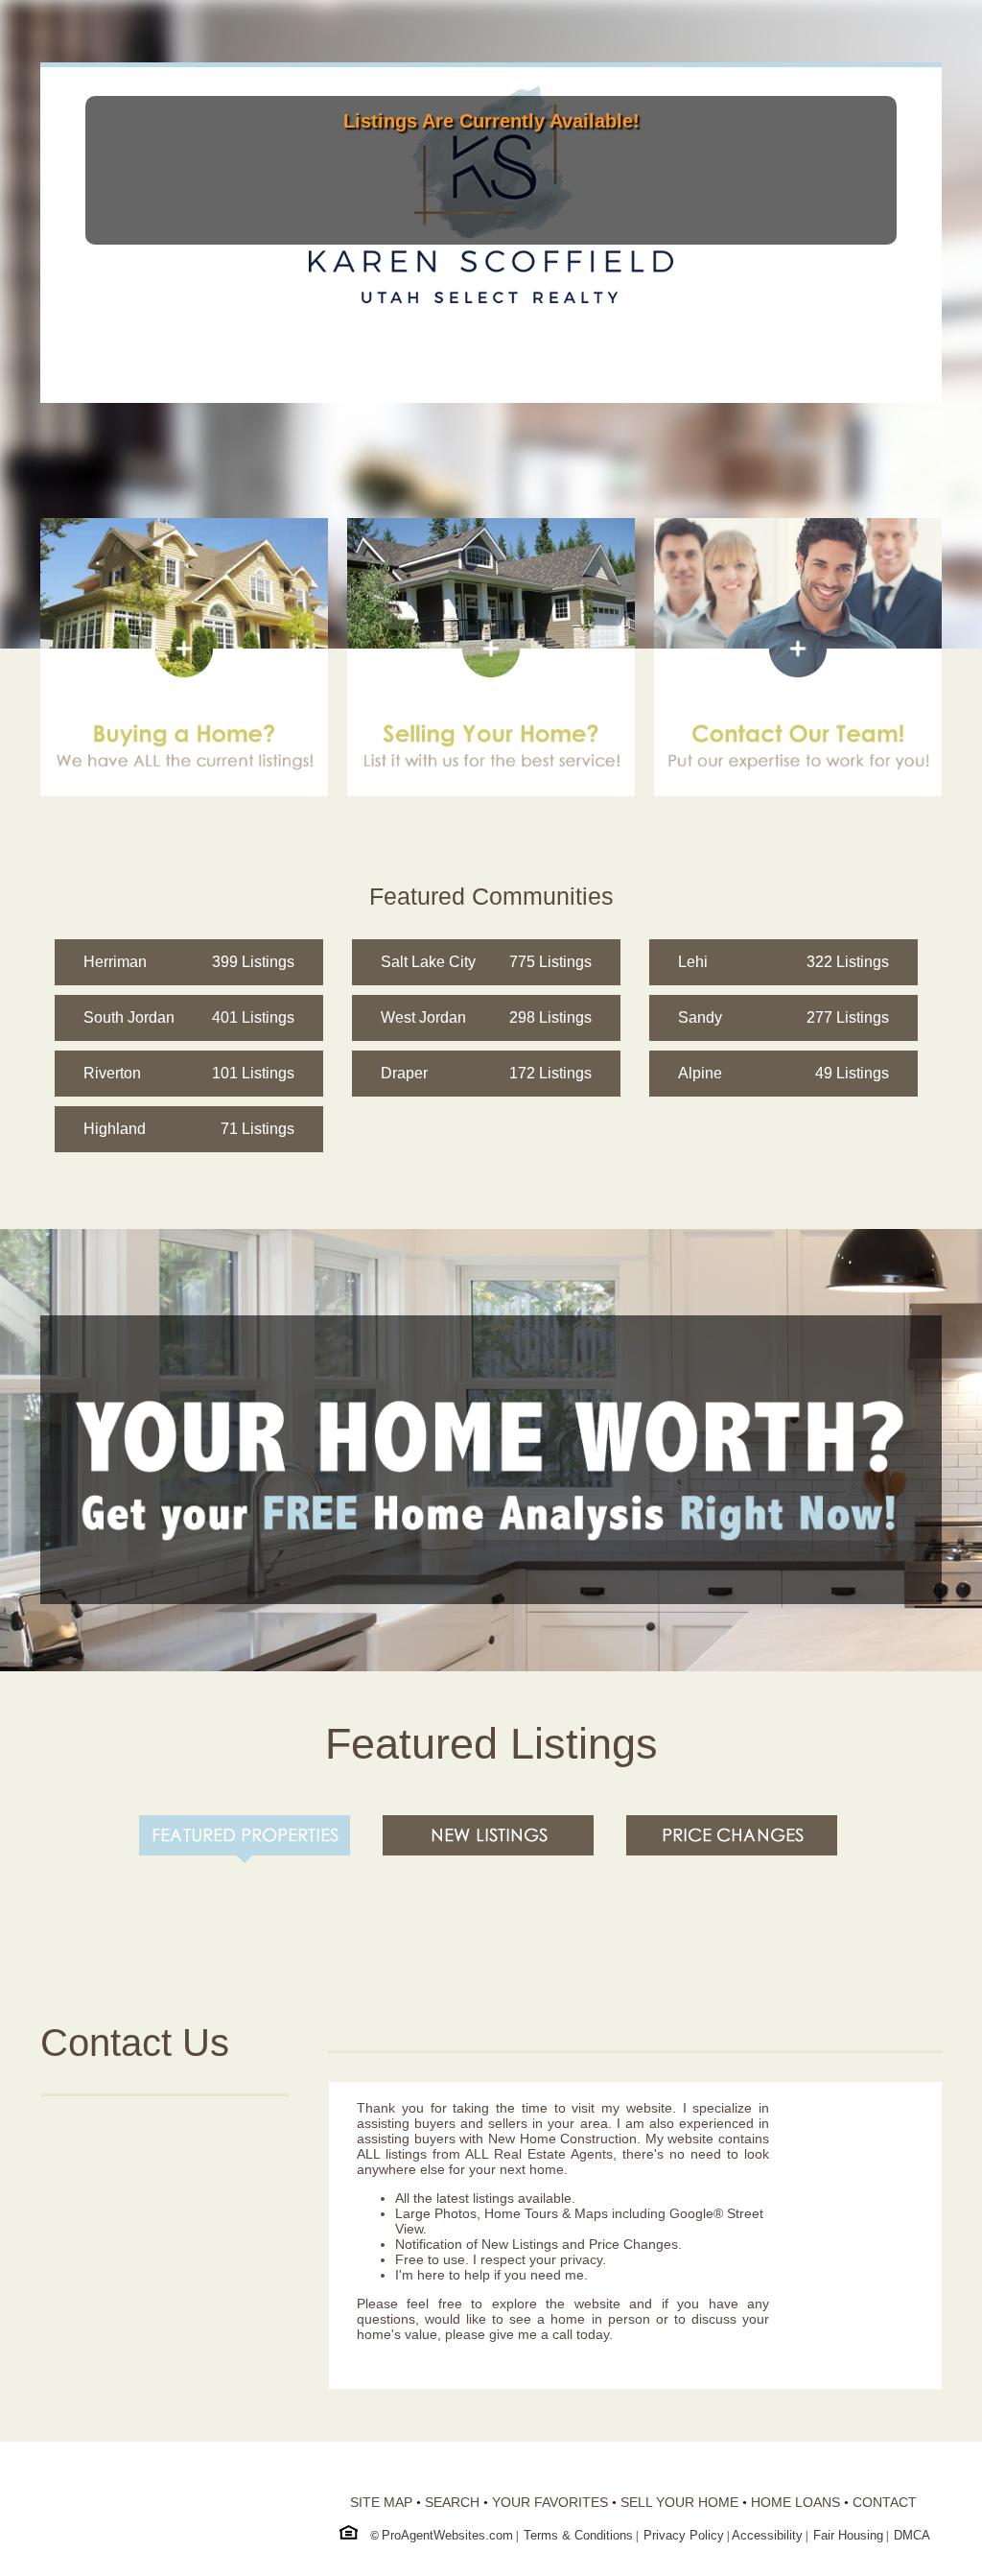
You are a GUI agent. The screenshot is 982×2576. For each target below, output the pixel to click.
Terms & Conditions (578, 2535)
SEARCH (452, 2502)
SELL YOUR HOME (679, 2502)
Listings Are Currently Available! (491, 121)
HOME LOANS (795, 2502)
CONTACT (885, 2502)
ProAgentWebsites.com (447, 2535)
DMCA (912, 2535)
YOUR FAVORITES (550, 2502)
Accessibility (767, 2535)
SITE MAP (381, 2502)
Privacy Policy (684, 2535)
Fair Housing (848, 2535)
